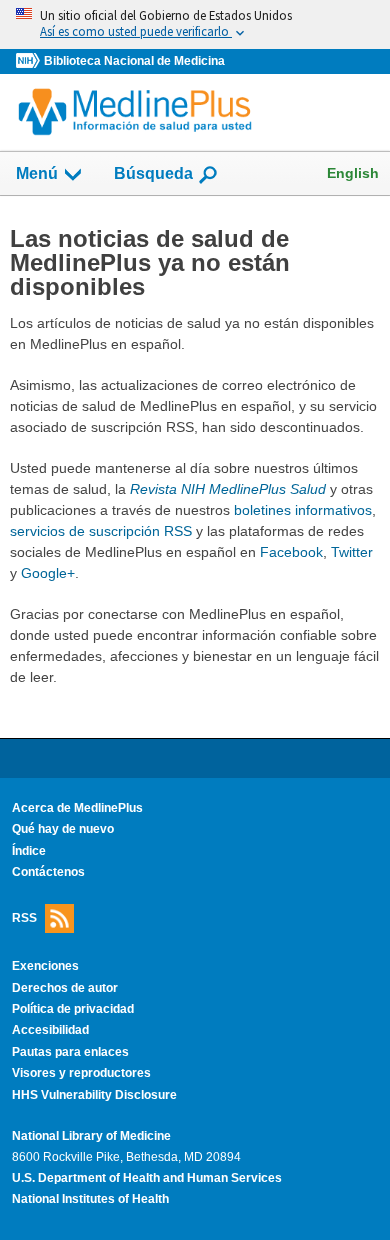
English (353, 173)
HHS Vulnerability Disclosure (94, 1095)
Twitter (352, 552)
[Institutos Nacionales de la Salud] (30, 61)
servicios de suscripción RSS (101, 531)
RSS (24, 918)
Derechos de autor (65, 988)
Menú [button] (37, 173)
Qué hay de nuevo (63, 829)
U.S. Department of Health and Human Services (147, 1178)
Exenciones (45, 966)
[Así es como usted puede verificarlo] (195, 24)
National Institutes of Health (90, 1199)
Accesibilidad (50, 1030)
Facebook (291, 552)
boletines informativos (303, 510)
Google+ (48, 573)
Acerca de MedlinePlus (77, 808)
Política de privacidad (73, 1009)
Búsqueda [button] (153, 179)
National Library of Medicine (91, 1136)
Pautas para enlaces (70, 1052)
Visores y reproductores (81, 1073)
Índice (29, 851)
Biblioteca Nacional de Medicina (134, 61)
